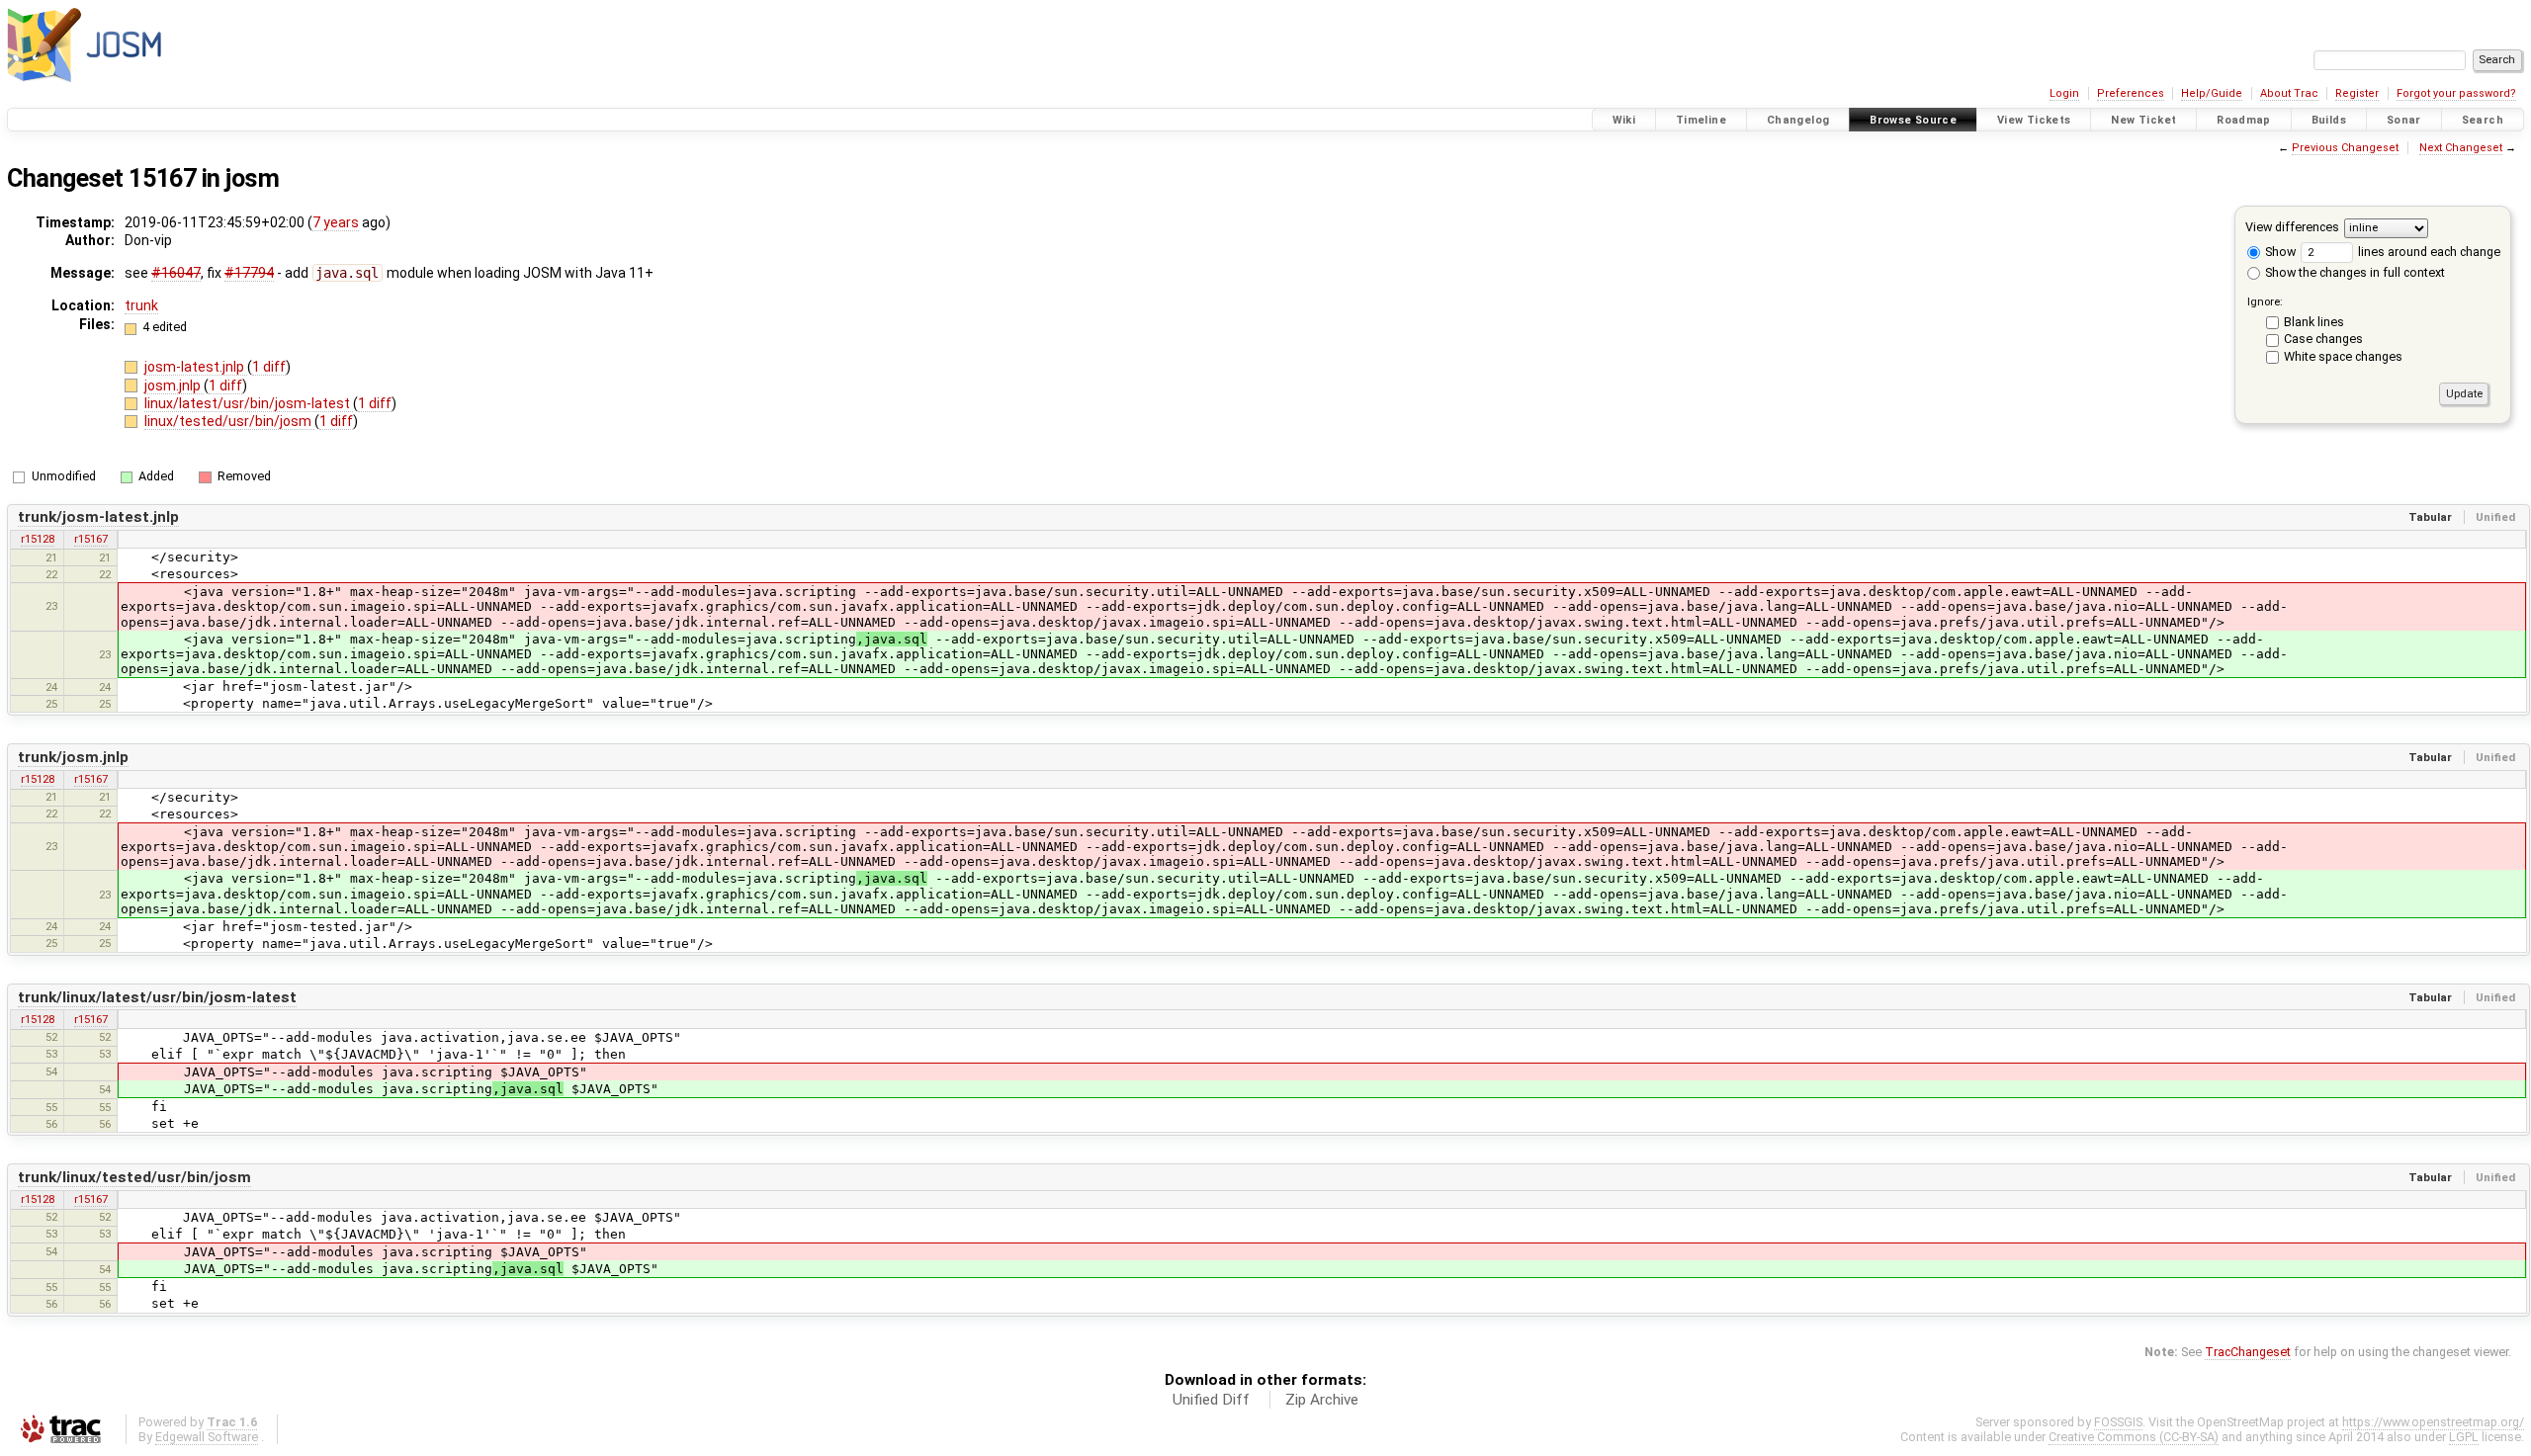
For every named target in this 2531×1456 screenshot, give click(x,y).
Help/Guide (2212, 93)
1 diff (269, 367)
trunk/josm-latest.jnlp (98, 517)
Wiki (1624, 120)
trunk (141, 305)
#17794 (249, 273)
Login (2064, 93)
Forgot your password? (2456, 93)
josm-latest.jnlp (196, 367)
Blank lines (2314, 322)
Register (2357, 93)
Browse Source (1913, 120)
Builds (2329, 120)
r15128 (38, 539)
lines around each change (2428, 252)
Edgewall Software (207, 1437)
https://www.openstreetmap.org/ (2433, 1422)
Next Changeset (2461, 148)
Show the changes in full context (2354, 272)
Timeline (1701, 120)
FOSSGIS (2118, 1422)
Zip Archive (1322, 1400)
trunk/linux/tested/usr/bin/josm (134, 1177)
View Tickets (2034, 120)
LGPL (2464, 1437)
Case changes (2323, 339)
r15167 (91, 539)
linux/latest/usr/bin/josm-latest (249, 403)
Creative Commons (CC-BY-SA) (2134, 1437)
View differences (2292, 227)
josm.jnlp (174, 385)
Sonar (2404, 120)
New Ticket (2143, 120)
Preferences (2131, 93)
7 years (336, 222)
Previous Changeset (2345, 148)
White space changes (2343, 356)
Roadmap (2244, 120)
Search (2483, 120)
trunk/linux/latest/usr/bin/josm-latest (157, 997)
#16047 (176, 273)
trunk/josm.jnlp (73, 757)
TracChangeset (2248, 1352)
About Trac (2289, 93)
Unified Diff (1211, 1400)
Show (2279, 252)
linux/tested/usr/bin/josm (229, 421)
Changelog (1798, 120)
